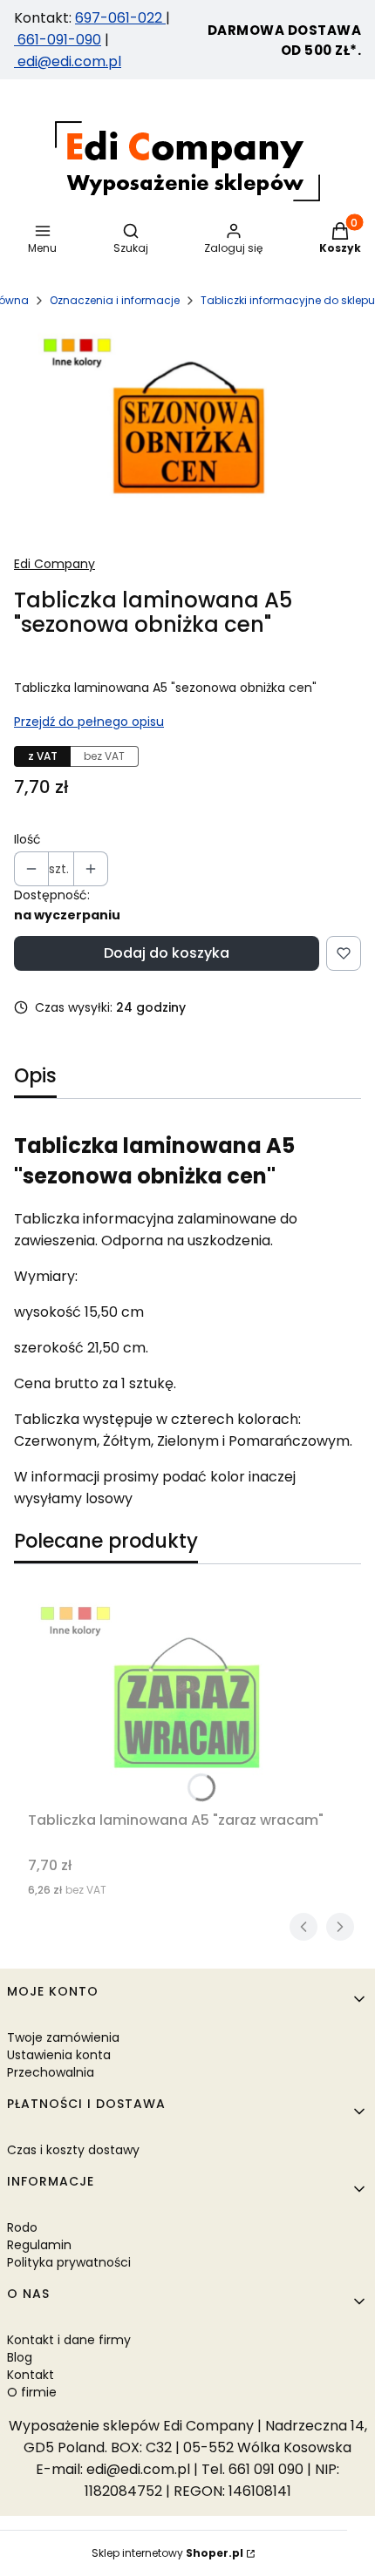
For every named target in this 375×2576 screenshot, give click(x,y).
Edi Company (55, 564)
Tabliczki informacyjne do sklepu (288, 300)
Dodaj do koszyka (167, 953)
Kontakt (31, 2375)
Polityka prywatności (69, 2262)
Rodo (22, 2227)
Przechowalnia (51, 2072)
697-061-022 (120, 18)
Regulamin (39, 2245)
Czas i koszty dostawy (73, 2150)
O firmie (32, 2392)
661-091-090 (59, 40)
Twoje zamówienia (63, 2037)
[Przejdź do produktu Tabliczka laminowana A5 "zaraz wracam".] (187, 1698)
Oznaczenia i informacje (115, 300)
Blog (20, 2357)
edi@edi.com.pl (68, 61)
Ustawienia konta (59, 2055)
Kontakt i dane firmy (69, 2340)
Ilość (27, 839)
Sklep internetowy (167, 2553)
